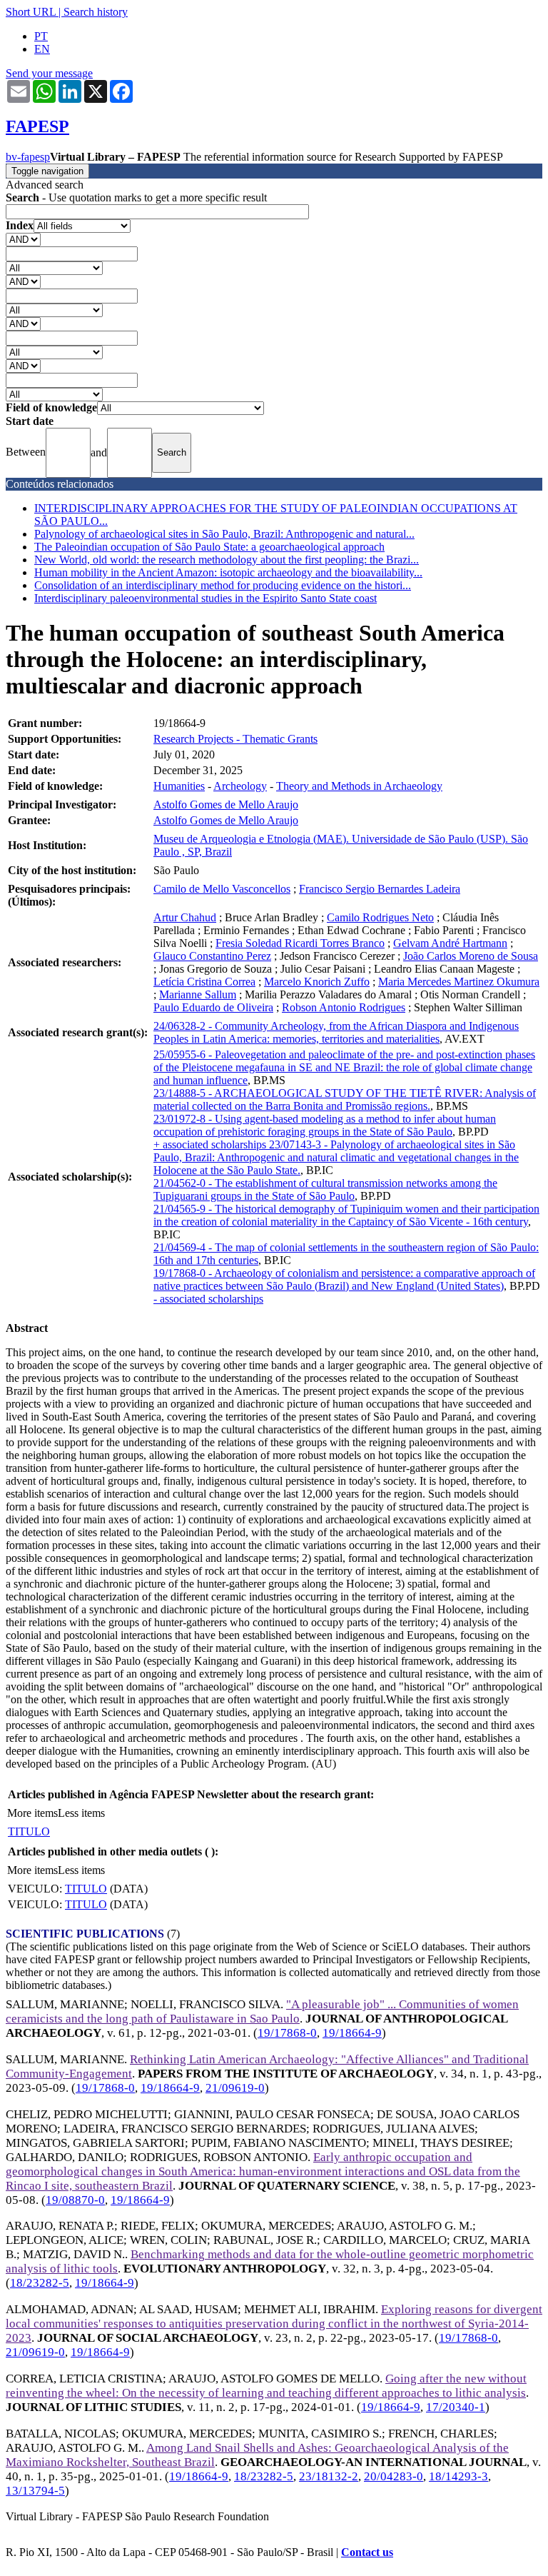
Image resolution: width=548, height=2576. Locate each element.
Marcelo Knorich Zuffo (317, 982)
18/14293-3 (458, 2476)
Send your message (49, 73)
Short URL (31, 12)
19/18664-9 (352, 2033)
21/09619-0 (235, 2088)
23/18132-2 (329, 2476)
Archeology (240, 786)
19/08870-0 (75, 2200)
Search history (96, 12)
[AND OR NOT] (23, 239)
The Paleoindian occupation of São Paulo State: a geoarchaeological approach (209, 547)
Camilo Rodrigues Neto (380, 917)
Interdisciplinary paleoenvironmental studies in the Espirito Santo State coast (205, 598)
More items (32, 1813)
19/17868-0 (287, 2033)
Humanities (179, 786)
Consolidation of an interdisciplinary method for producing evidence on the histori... (223, 585)
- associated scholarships (208, 1299)
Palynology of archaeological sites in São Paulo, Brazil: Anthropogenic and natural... (224, 534)
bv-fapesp (28, 157)
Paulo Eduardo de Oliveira (213, 1007)
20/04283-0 (394, 2476)
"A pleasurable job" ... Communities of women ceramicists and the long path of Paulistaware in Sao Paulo (262, 2011)
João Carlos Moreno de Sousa (471, 956)
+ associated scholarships (211, 1144)
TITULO (29, 1831)
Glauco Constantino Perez (212, 956)
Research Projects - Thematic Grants (235, 739)
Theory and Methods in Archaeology (359, 786)
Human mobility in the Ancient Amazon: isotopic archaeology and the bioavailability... (228, 572)
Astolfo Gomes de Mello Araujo (226, 805)
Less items (81, 1813)
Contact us (367, 2552)
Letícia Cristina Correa (204, 982)
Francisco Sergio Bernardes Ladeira (380, 889)
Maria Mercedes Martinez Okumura (459, 982)
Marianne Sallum (198, 994)
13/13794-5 (35, 2491)
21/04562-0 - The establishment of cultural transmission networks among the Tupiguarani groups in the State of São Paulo (325, 1189)
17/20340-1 (456, 2407)
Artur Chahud (185, 917)
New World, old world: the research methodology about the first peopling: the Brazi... (227, 560)
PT (41, 36)
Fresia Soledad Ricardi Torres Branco (300, 943)
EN (42, 49)
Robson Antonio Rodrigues (344, 1007)
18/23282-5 (40, 2283)
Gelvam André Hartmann (450, 943)
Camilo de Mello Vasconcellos (222, 889)
